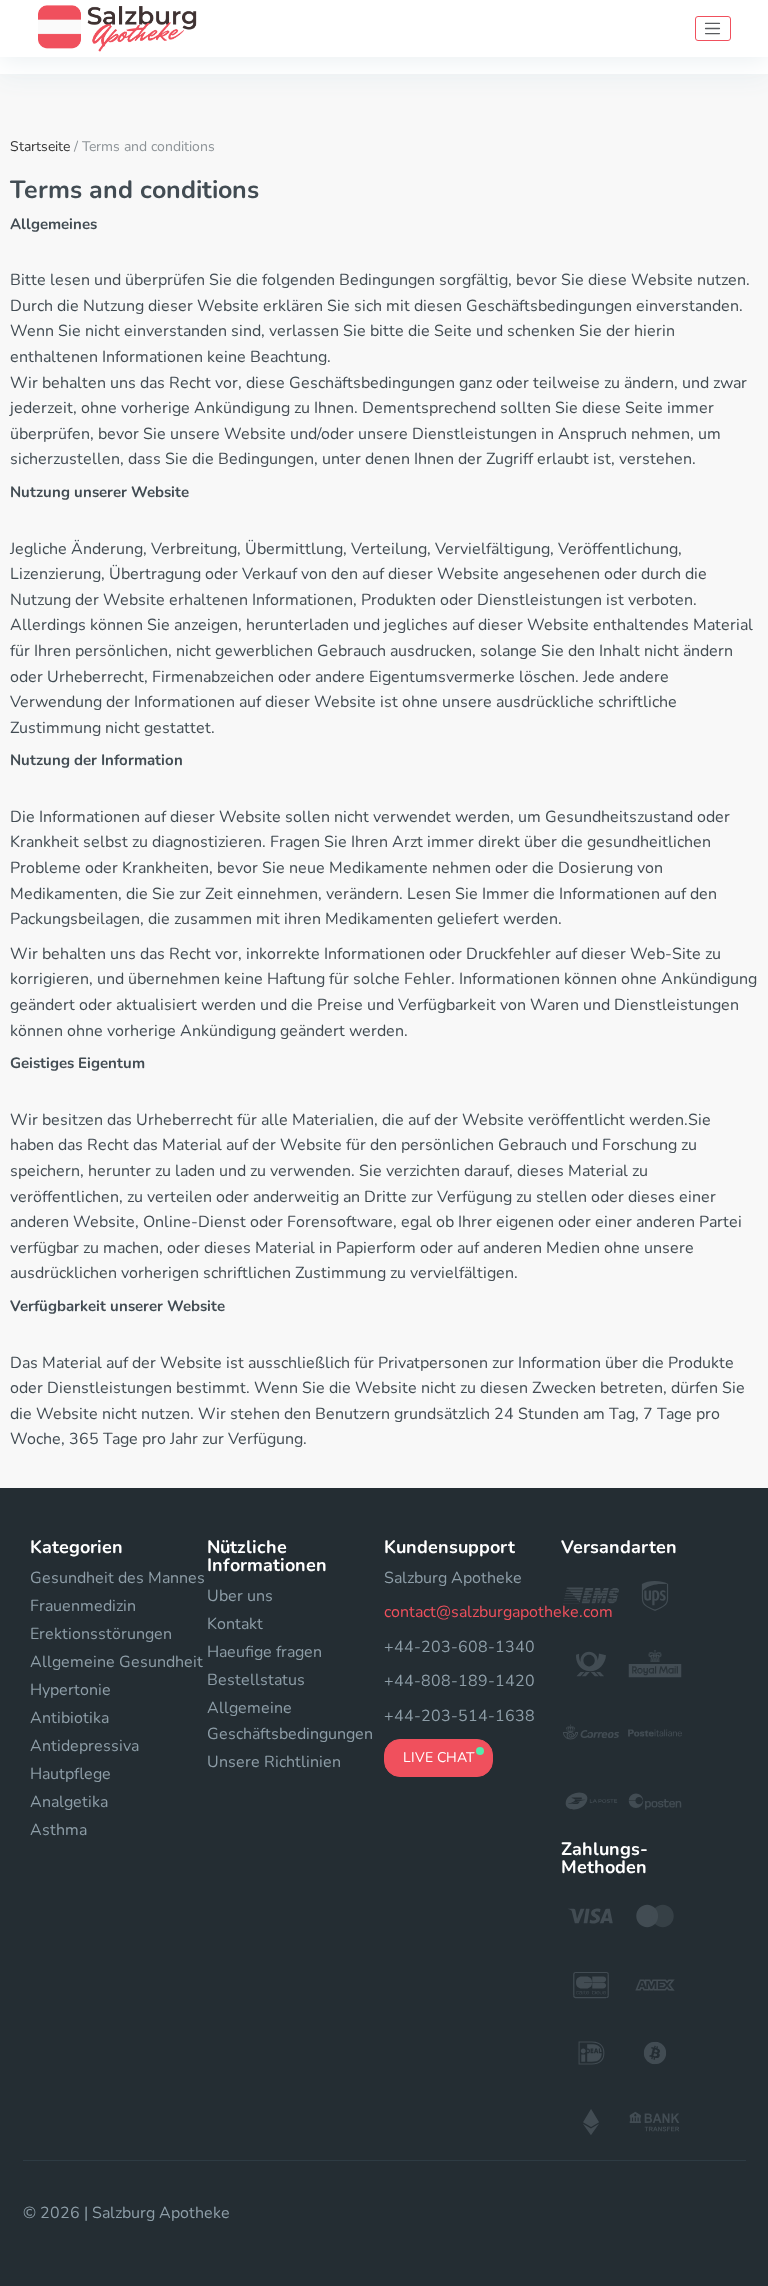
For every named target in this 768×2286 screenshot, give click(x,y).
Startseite (40, 146)
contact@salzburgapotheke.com (498, 1612)
